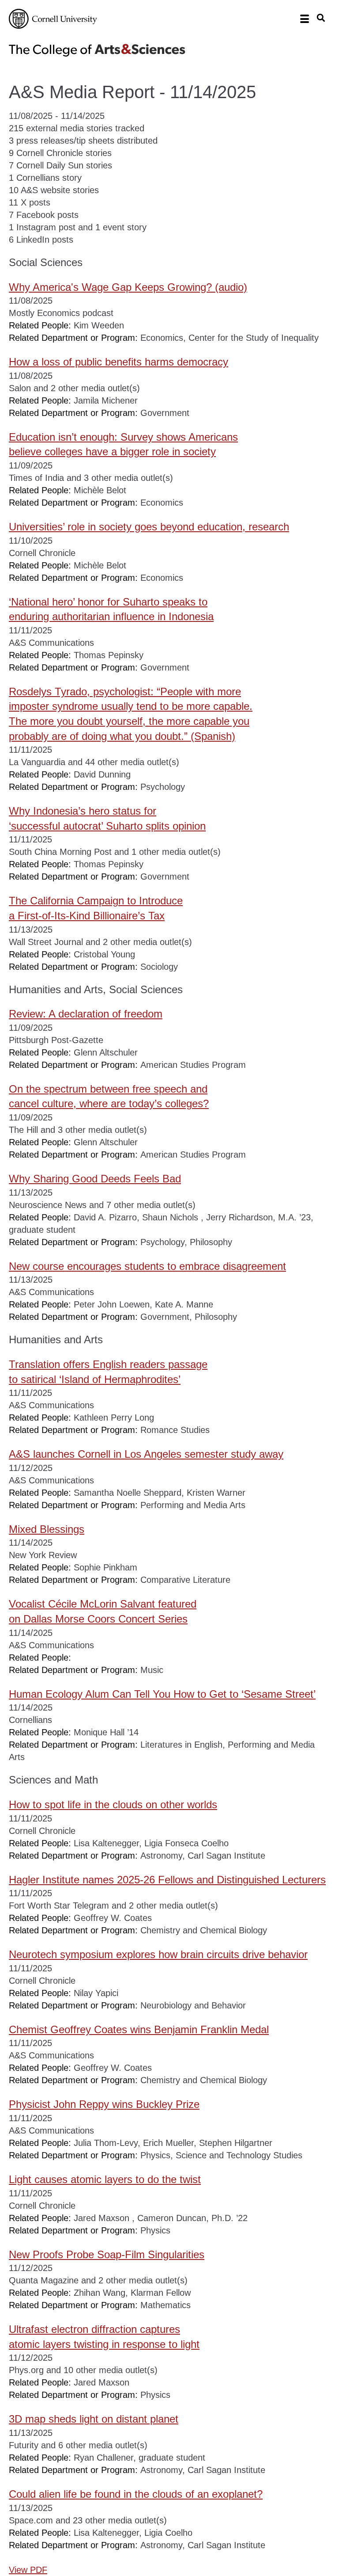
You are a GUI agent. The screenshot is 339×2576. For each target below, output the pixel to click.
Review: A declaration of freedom (86, 1014)
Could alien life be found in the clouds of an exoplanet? (136, 2494)
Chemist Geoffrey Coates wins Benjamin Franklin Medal (139, 2029)
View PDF (28, 2570)
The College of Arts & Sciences (97, 50)
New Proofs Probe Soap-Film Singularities (107, 2254)
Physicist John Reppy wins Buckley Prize (104, 2104)
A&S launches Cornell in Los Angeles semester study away (146, 1454)
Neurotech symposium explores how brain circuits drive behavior (158, 1954)
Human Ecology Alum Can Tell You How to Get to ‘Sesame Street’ (162, 1694)
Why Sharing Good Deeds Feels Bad (95, 1179)
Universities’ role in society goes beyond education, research (149, 527)
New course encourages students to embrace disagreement (147, 1266)
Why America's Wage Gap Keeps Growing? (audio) (128, 287)
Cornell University (53, 19)
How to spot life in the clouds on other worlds (113, 1804)
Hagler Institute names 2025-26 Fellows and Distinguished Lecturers (167, 1880)
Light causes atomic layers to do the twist (105, 2179)
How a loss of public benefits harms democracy (119, 362)
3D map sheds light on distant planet (94, 2419)
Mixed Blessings (47, 1529)
